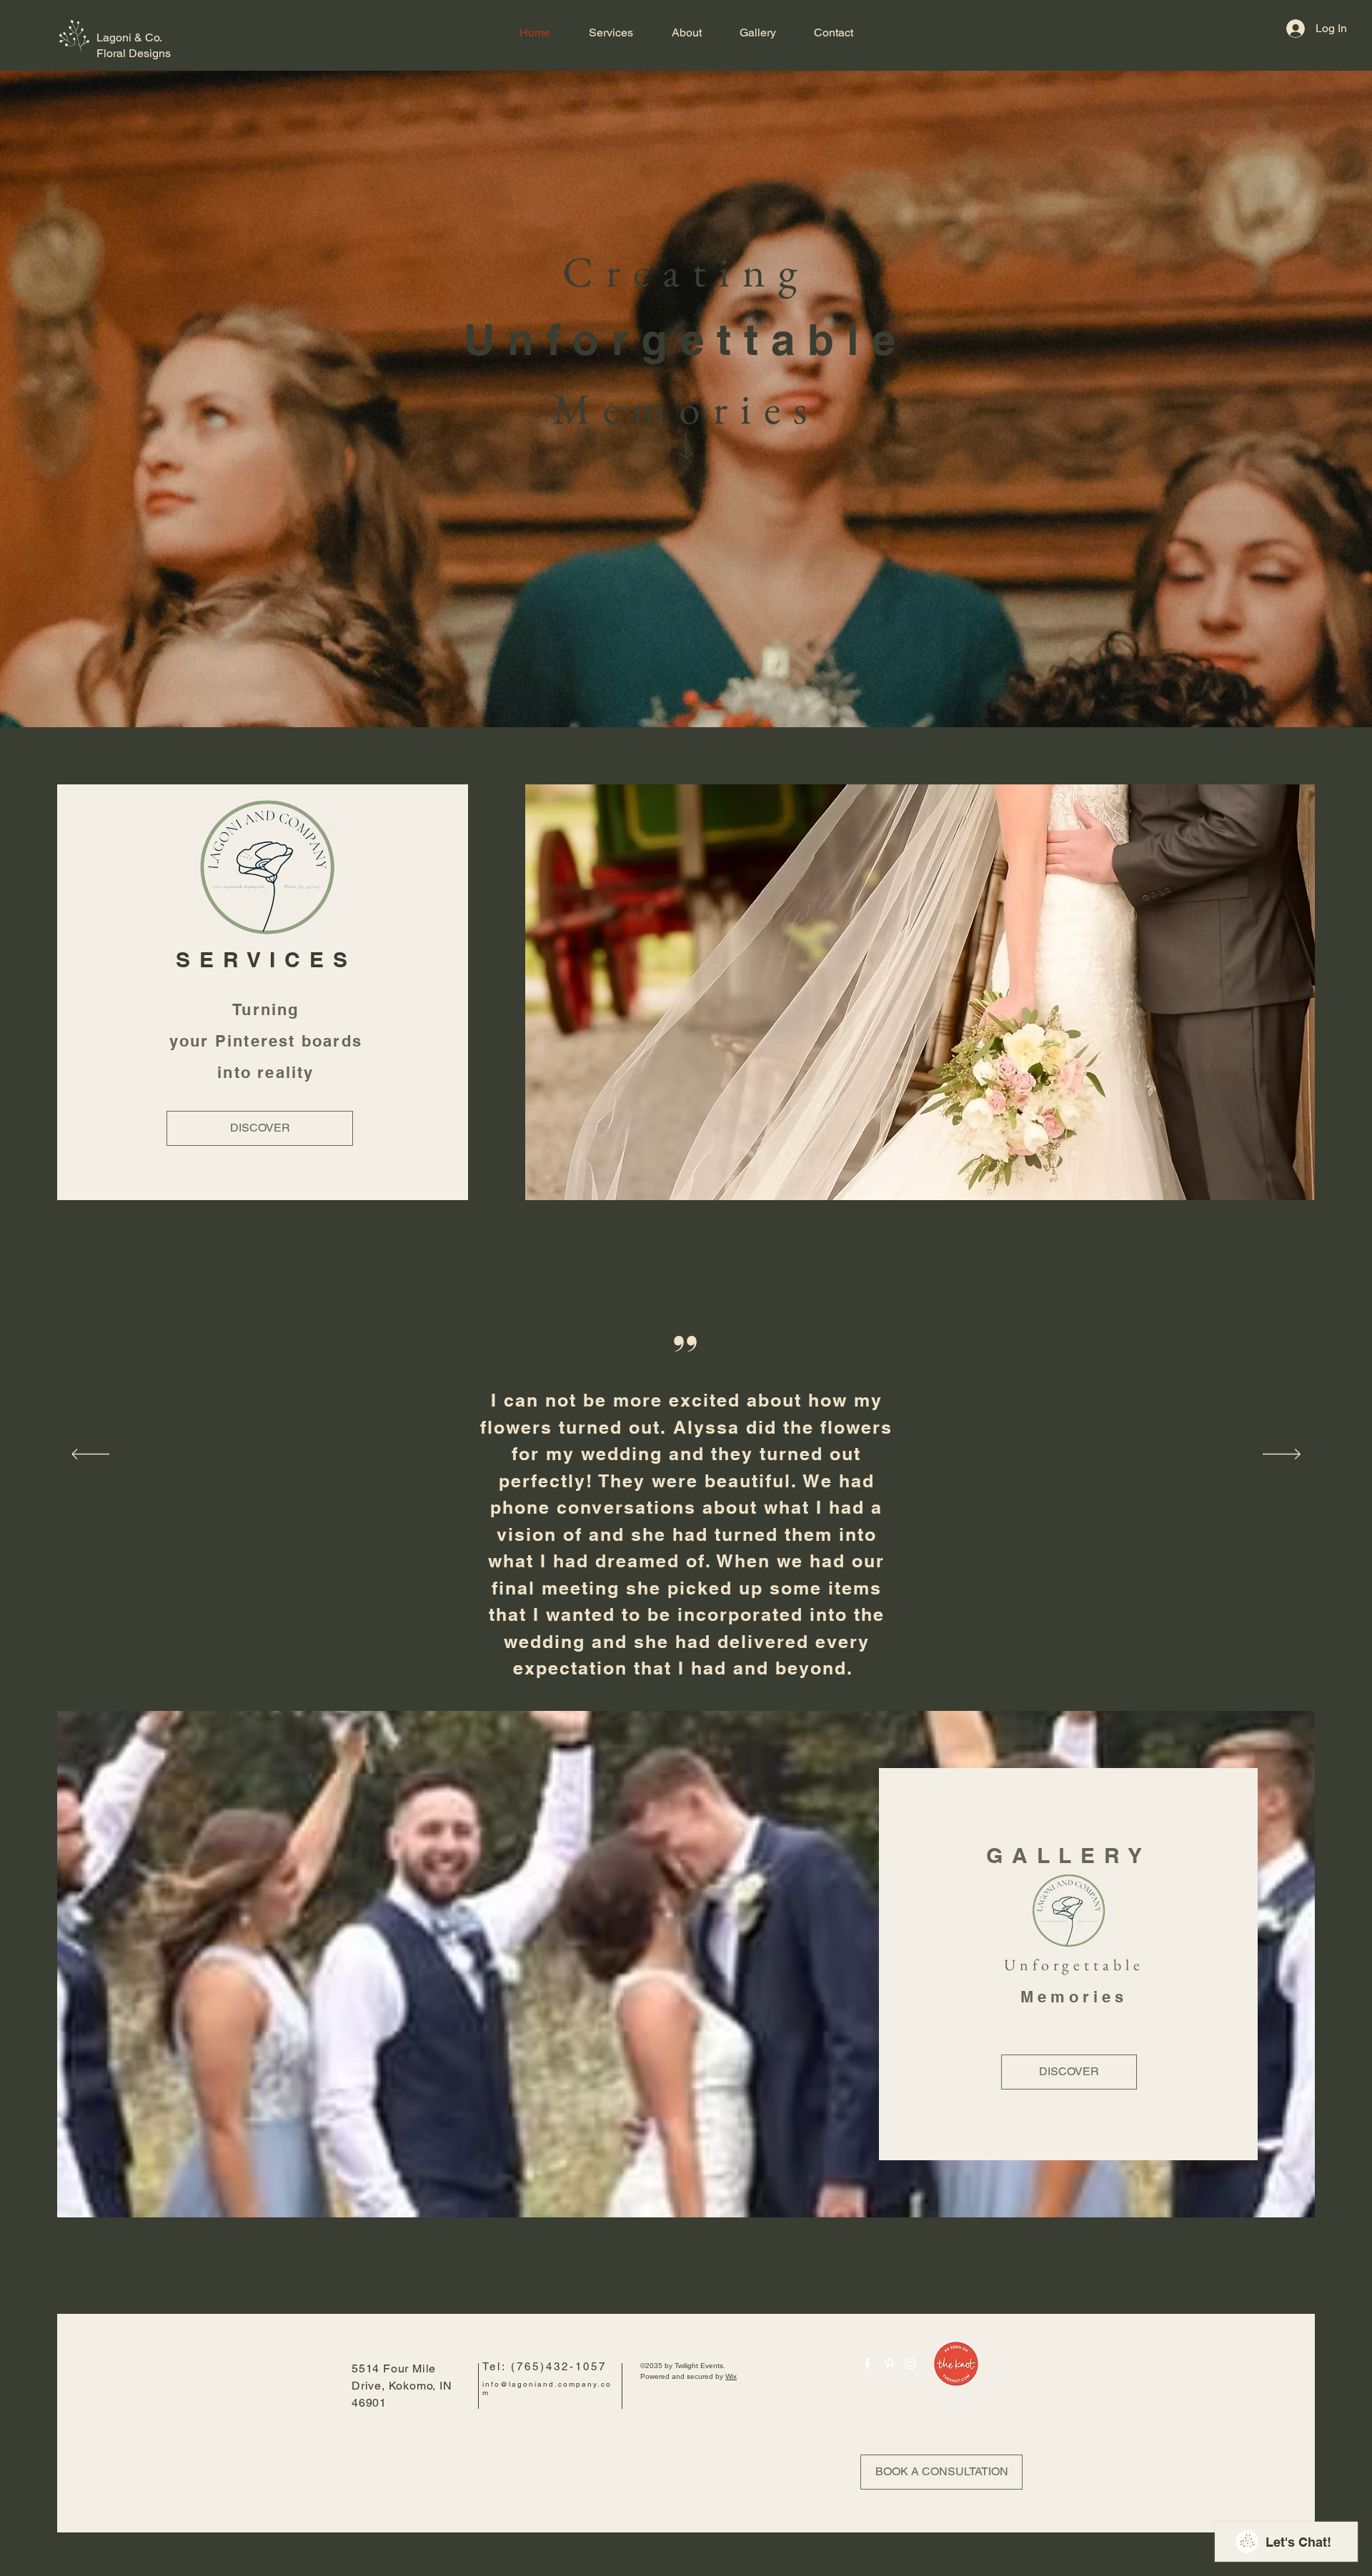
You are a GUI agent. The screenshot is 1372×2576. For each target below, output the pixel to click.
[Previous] (90, 1455)
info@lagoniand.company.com (547, 2388)
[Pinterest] (889, 2364)
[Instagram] (910, 2364)
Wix (731, 2376)
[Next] (1282, 1455)
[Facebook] (868, 2364)
